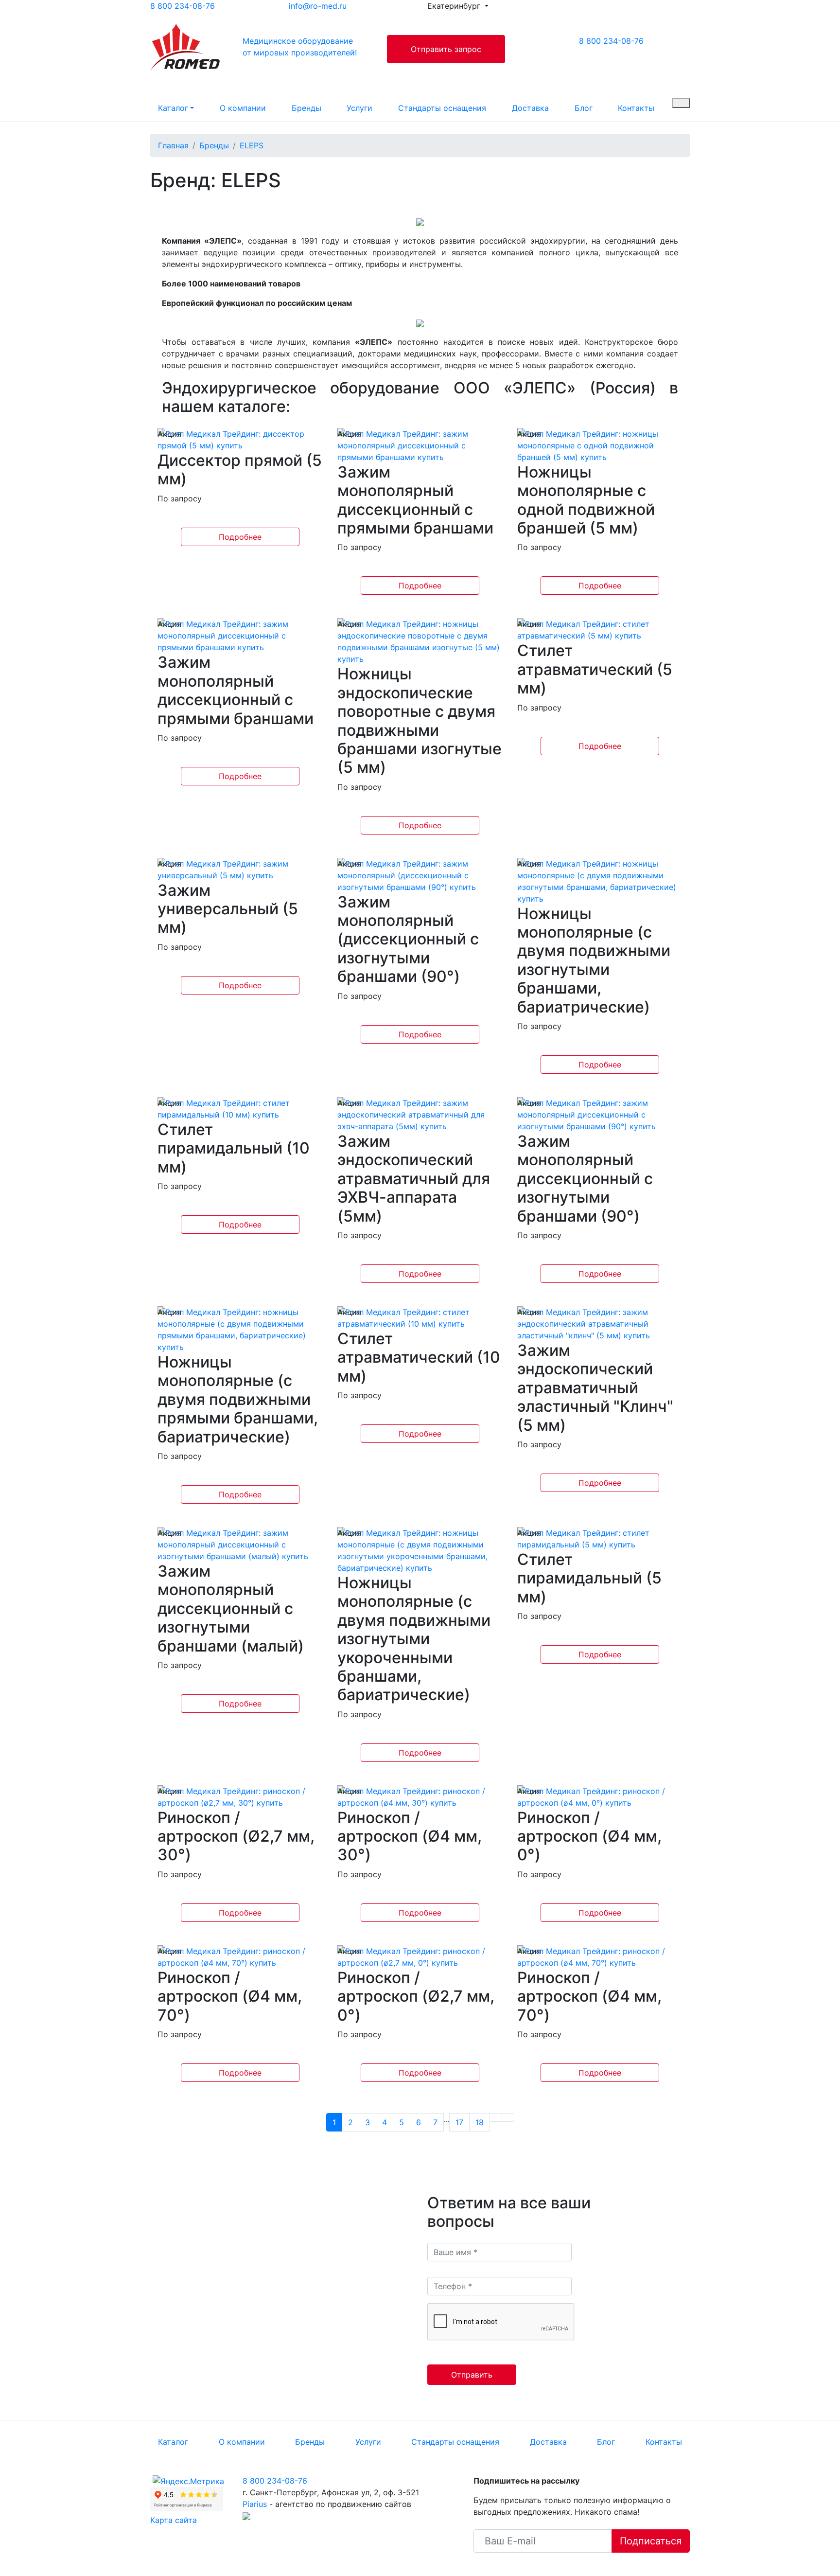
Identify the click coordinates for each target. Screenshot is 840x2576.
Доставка (530, 108)
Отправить (472, 2375)
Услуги (359, 108)
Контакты (636, 108)
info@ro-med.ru (318, 6)
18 (480, 2122)
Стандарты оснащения (442, 108)
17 (459, 2122)
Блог (584, 108)
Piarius (255, 2504)
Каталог (173, 108)
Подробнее (240, 537)
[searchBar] (681, 103)
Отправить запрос (446, 49)
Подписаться (651, 2541)
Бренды (306, 108)
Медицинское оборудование (300, 47)
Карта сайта (174, 2520)
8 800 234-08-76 (183, 6)
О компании (243, 108)
